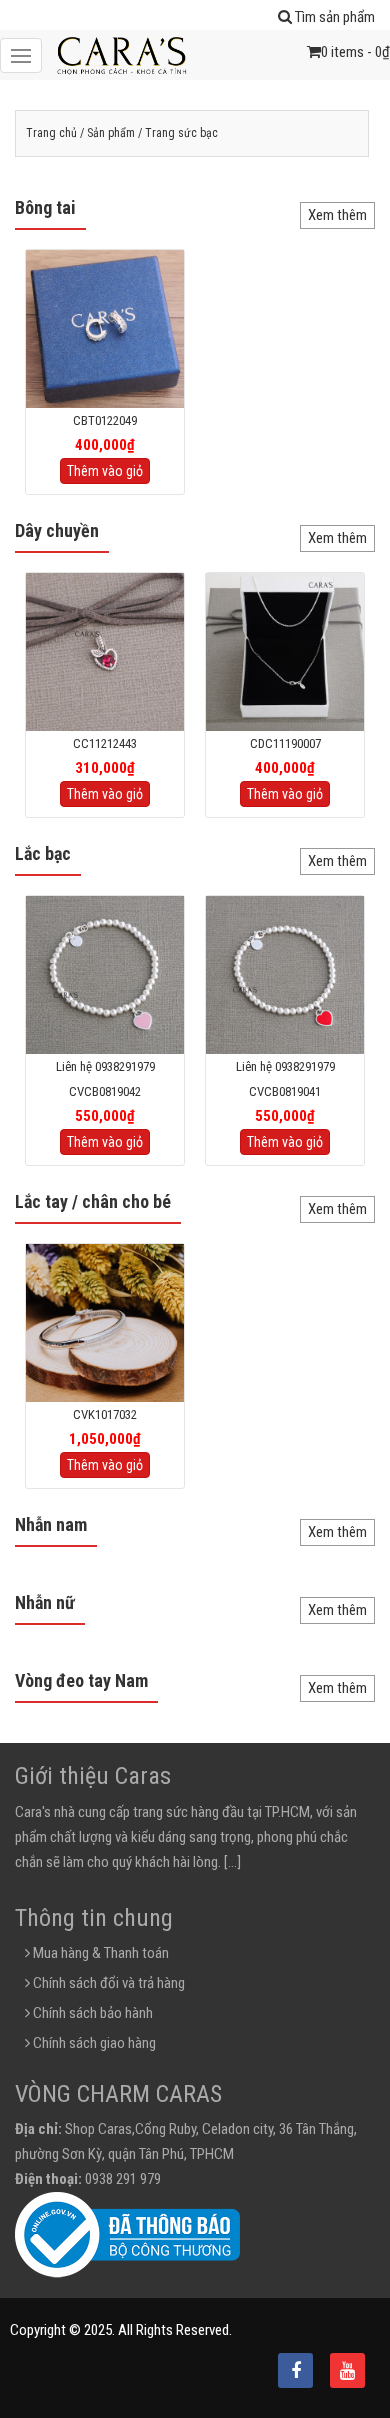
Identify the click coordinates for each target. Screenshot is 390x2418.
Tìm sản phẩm (333, 17)
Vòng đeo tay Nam (81, 1680)
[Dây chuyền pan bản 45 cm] (285, 651)
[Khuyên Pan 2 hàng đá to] (105, 328)
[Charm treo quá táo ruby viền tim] (105, 651)
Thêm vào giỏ (105, 471)
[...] (232, 1862)
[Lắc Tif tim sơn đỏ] (285, 974)
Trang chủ (51, 133)
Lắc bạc (43, 853)
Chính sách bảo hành (91, 2013)
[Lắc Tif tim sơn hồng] (105, 974)
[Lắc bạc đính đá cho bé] (105, 1322)
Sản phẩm (111, 133)
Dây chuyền (57, 530)
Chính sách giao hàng (93, 2043)
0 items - (355, 52)
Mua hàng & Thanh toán (99, 1953)
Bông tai (45, 207)
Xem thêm (337, 215)
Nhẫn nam (51, 1524)
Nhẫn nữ (45, 1602)
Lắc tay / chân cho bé (93, 1201)
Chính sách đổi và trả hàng (107, 1983)
